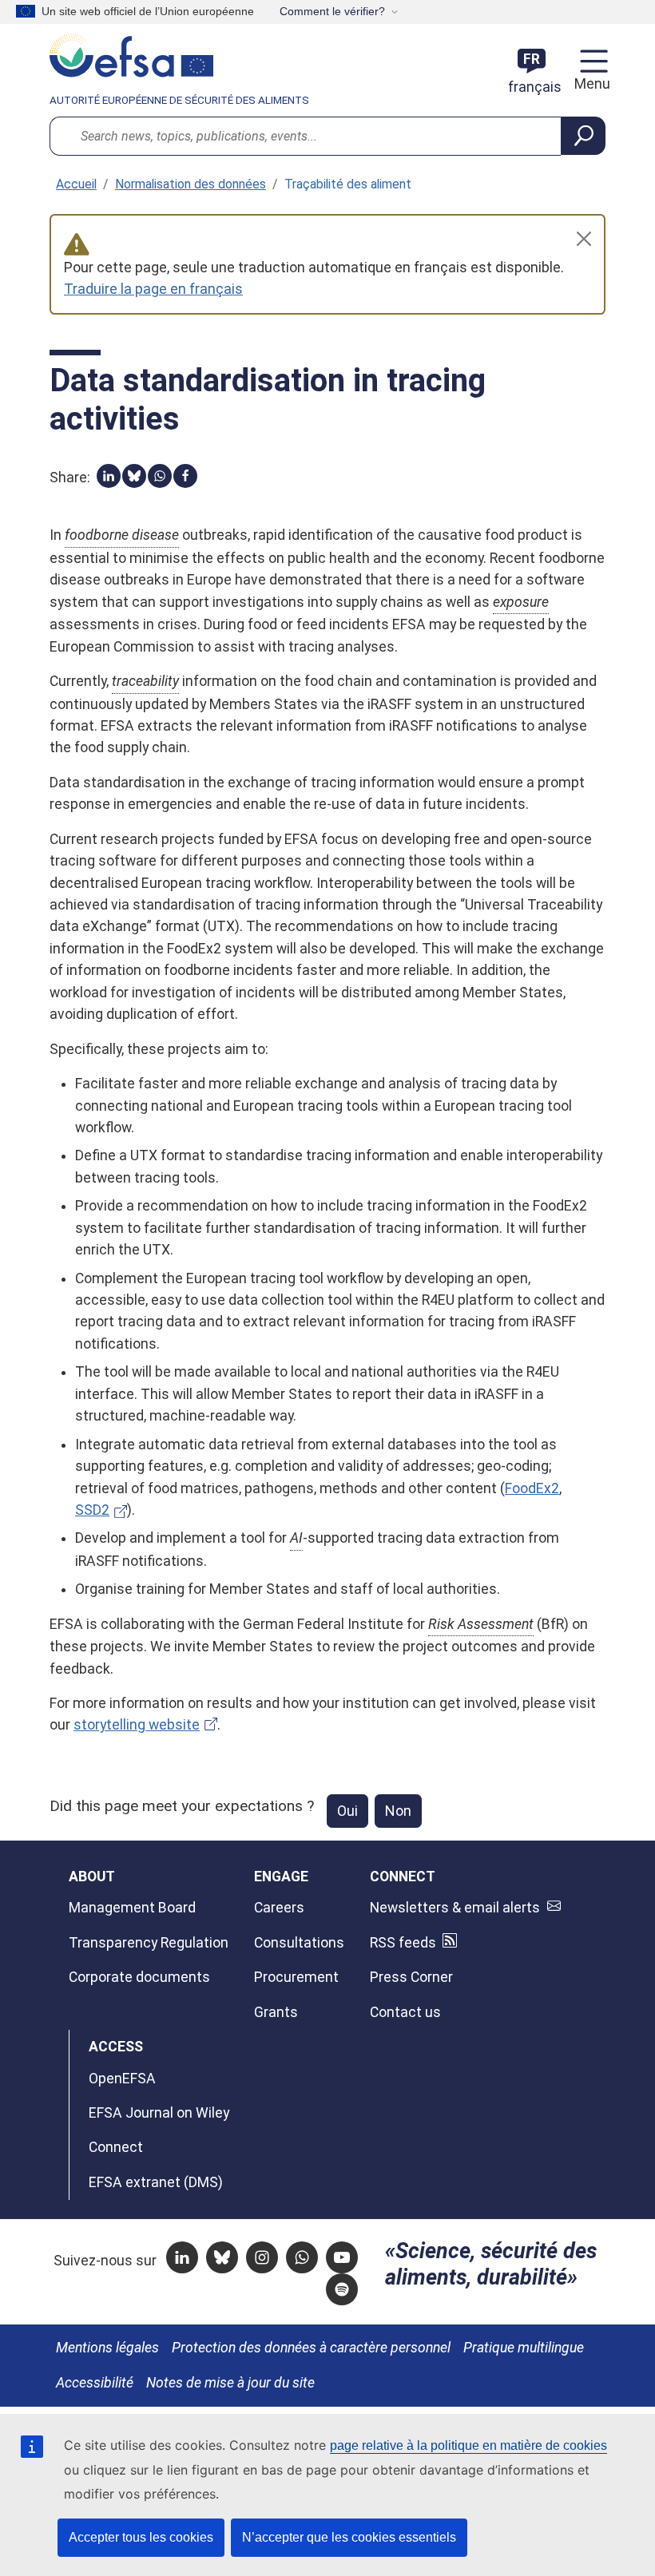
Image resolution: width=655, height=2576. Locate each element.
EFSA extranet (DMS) (156, 2182)
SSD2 (92, 1510)
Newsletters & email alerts (455, 1908)
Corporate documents (139, 1977)
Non (398, 1811)
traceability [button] (145, 681)
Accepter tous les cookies (141, 2537)
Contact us (405, 2012)
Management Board (132, 1908)
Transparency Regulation (149, 1943)
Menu (590, 84)
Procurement (296, 1977)
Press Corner (411, 1977)
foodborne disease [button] (122, 535)
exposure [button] (521, 602)
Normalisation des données (191, 184)
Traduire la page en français (153, 289)
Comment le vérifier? (332, 11)
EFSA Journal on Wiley (159, 2113)
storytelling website (137, 1725)
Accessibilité (95, 2383)
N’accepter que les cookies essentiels (349, 2537)
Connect (116, 2147)
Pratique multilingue (524, 2348)
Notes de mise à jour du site (230, 2383)
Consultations (299, 1943)
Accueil (76, 184)
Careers (279, 1908)
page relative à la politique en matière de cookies (468, 2445)
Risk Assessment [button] (481, 1624)
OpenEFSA (122, 2079)
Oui (347, 1811)
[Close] (584, 239)
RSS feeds (403, 1943)
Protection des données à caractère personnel (311, 2348)
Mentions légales (107, 2348)
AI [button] (296, 1538)
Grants (276, 2012)
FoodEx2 (532, 1488)
